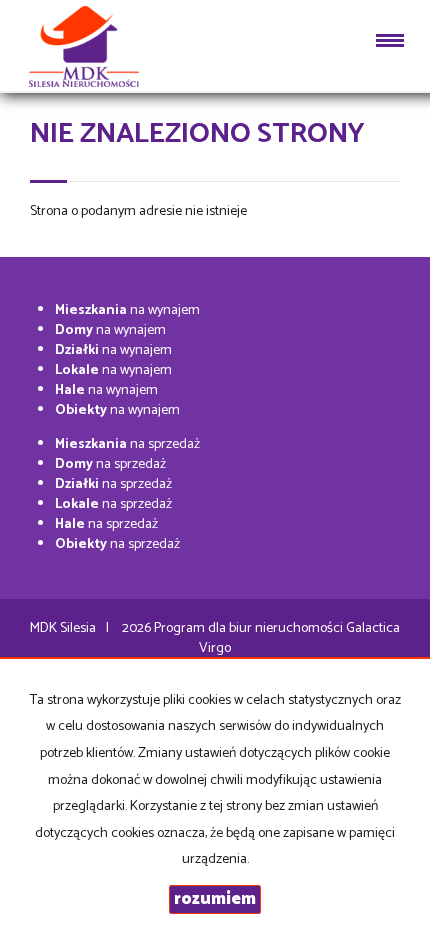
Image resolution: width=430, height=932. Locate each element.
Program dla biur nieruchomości (250, 628)
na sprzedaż (127, 444)
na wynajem (127, 310)
